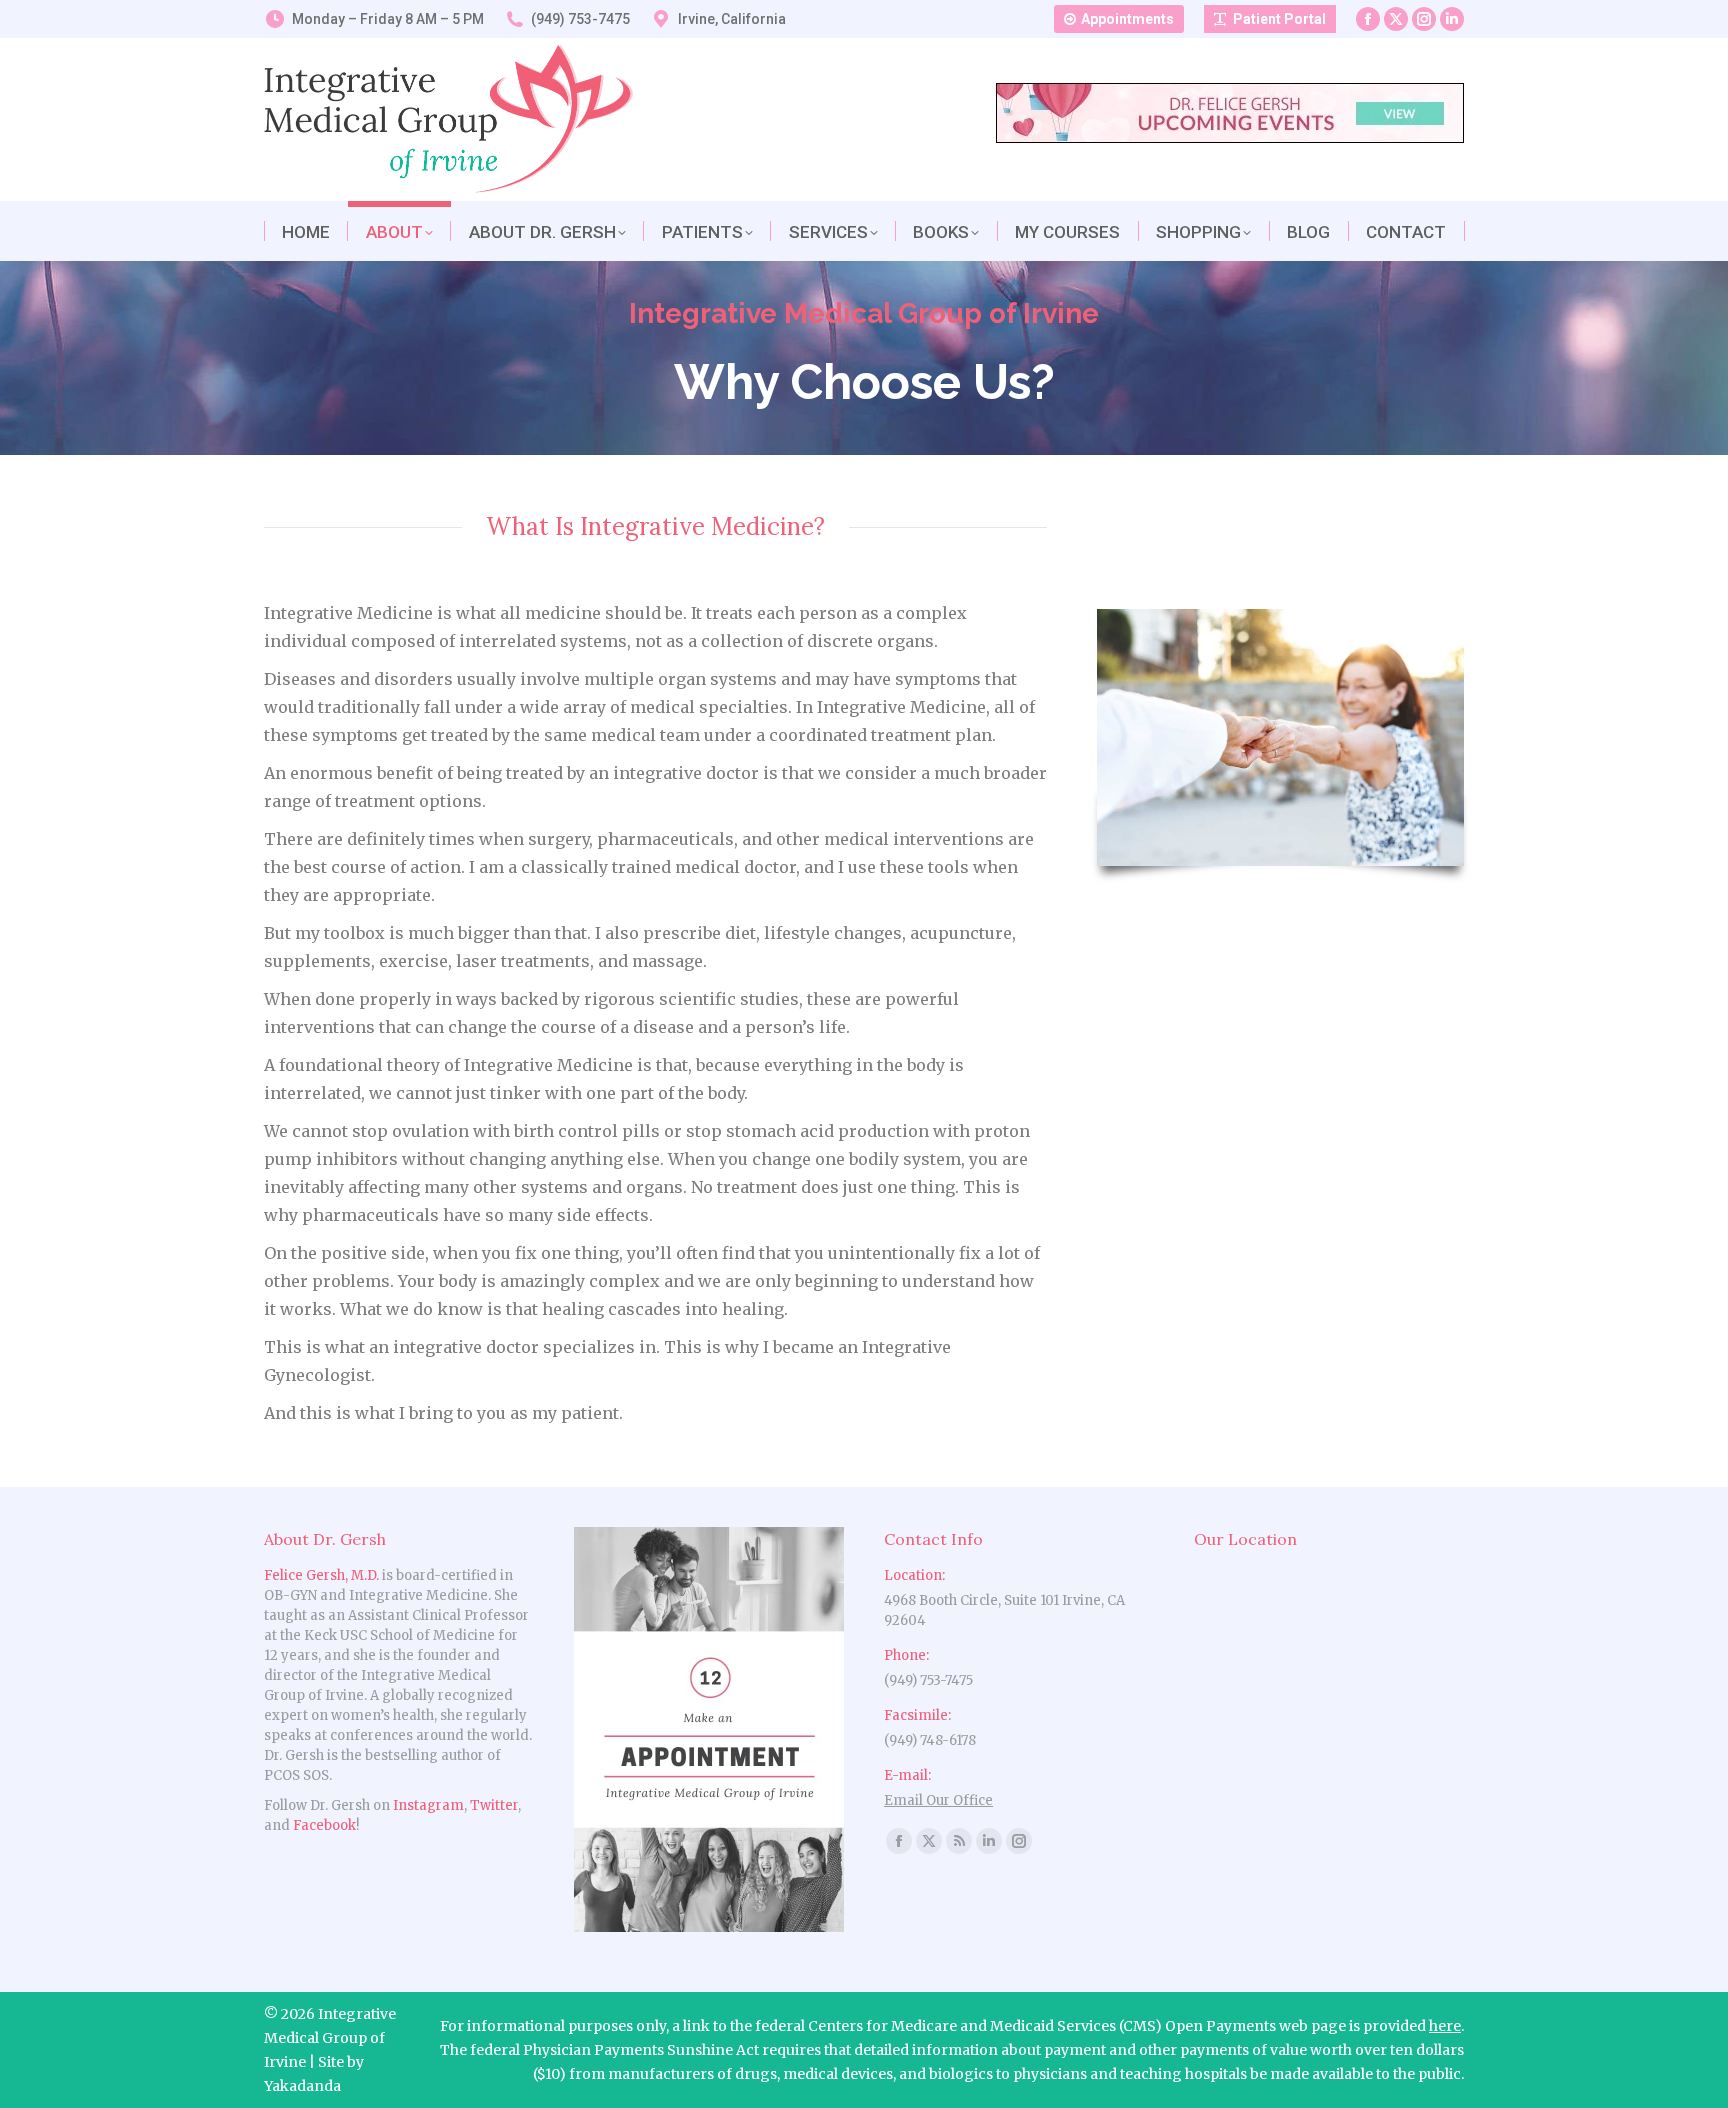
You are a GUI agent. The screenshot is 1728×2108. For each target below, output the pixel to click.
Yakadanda (302, 2086)
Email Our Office (938, 1800)
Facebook (324, 1825)
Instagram (428, 1805)
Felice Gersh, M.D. (321, 1575)
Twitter (494, 1805)
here (1445, 2026)
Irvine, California (732, 19)
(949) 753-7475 (580, 19)
